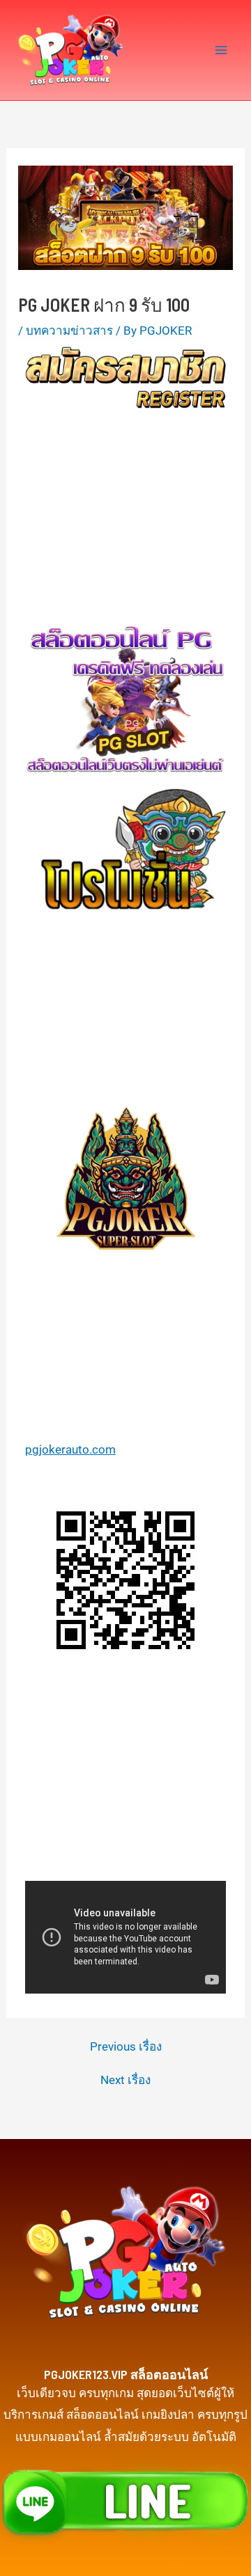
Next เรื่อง (125, 2080)
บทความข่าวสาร (69, 331)
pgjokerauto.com (70, 1449)
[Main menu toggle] (222, 50)
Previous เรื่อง (126, 2047)
